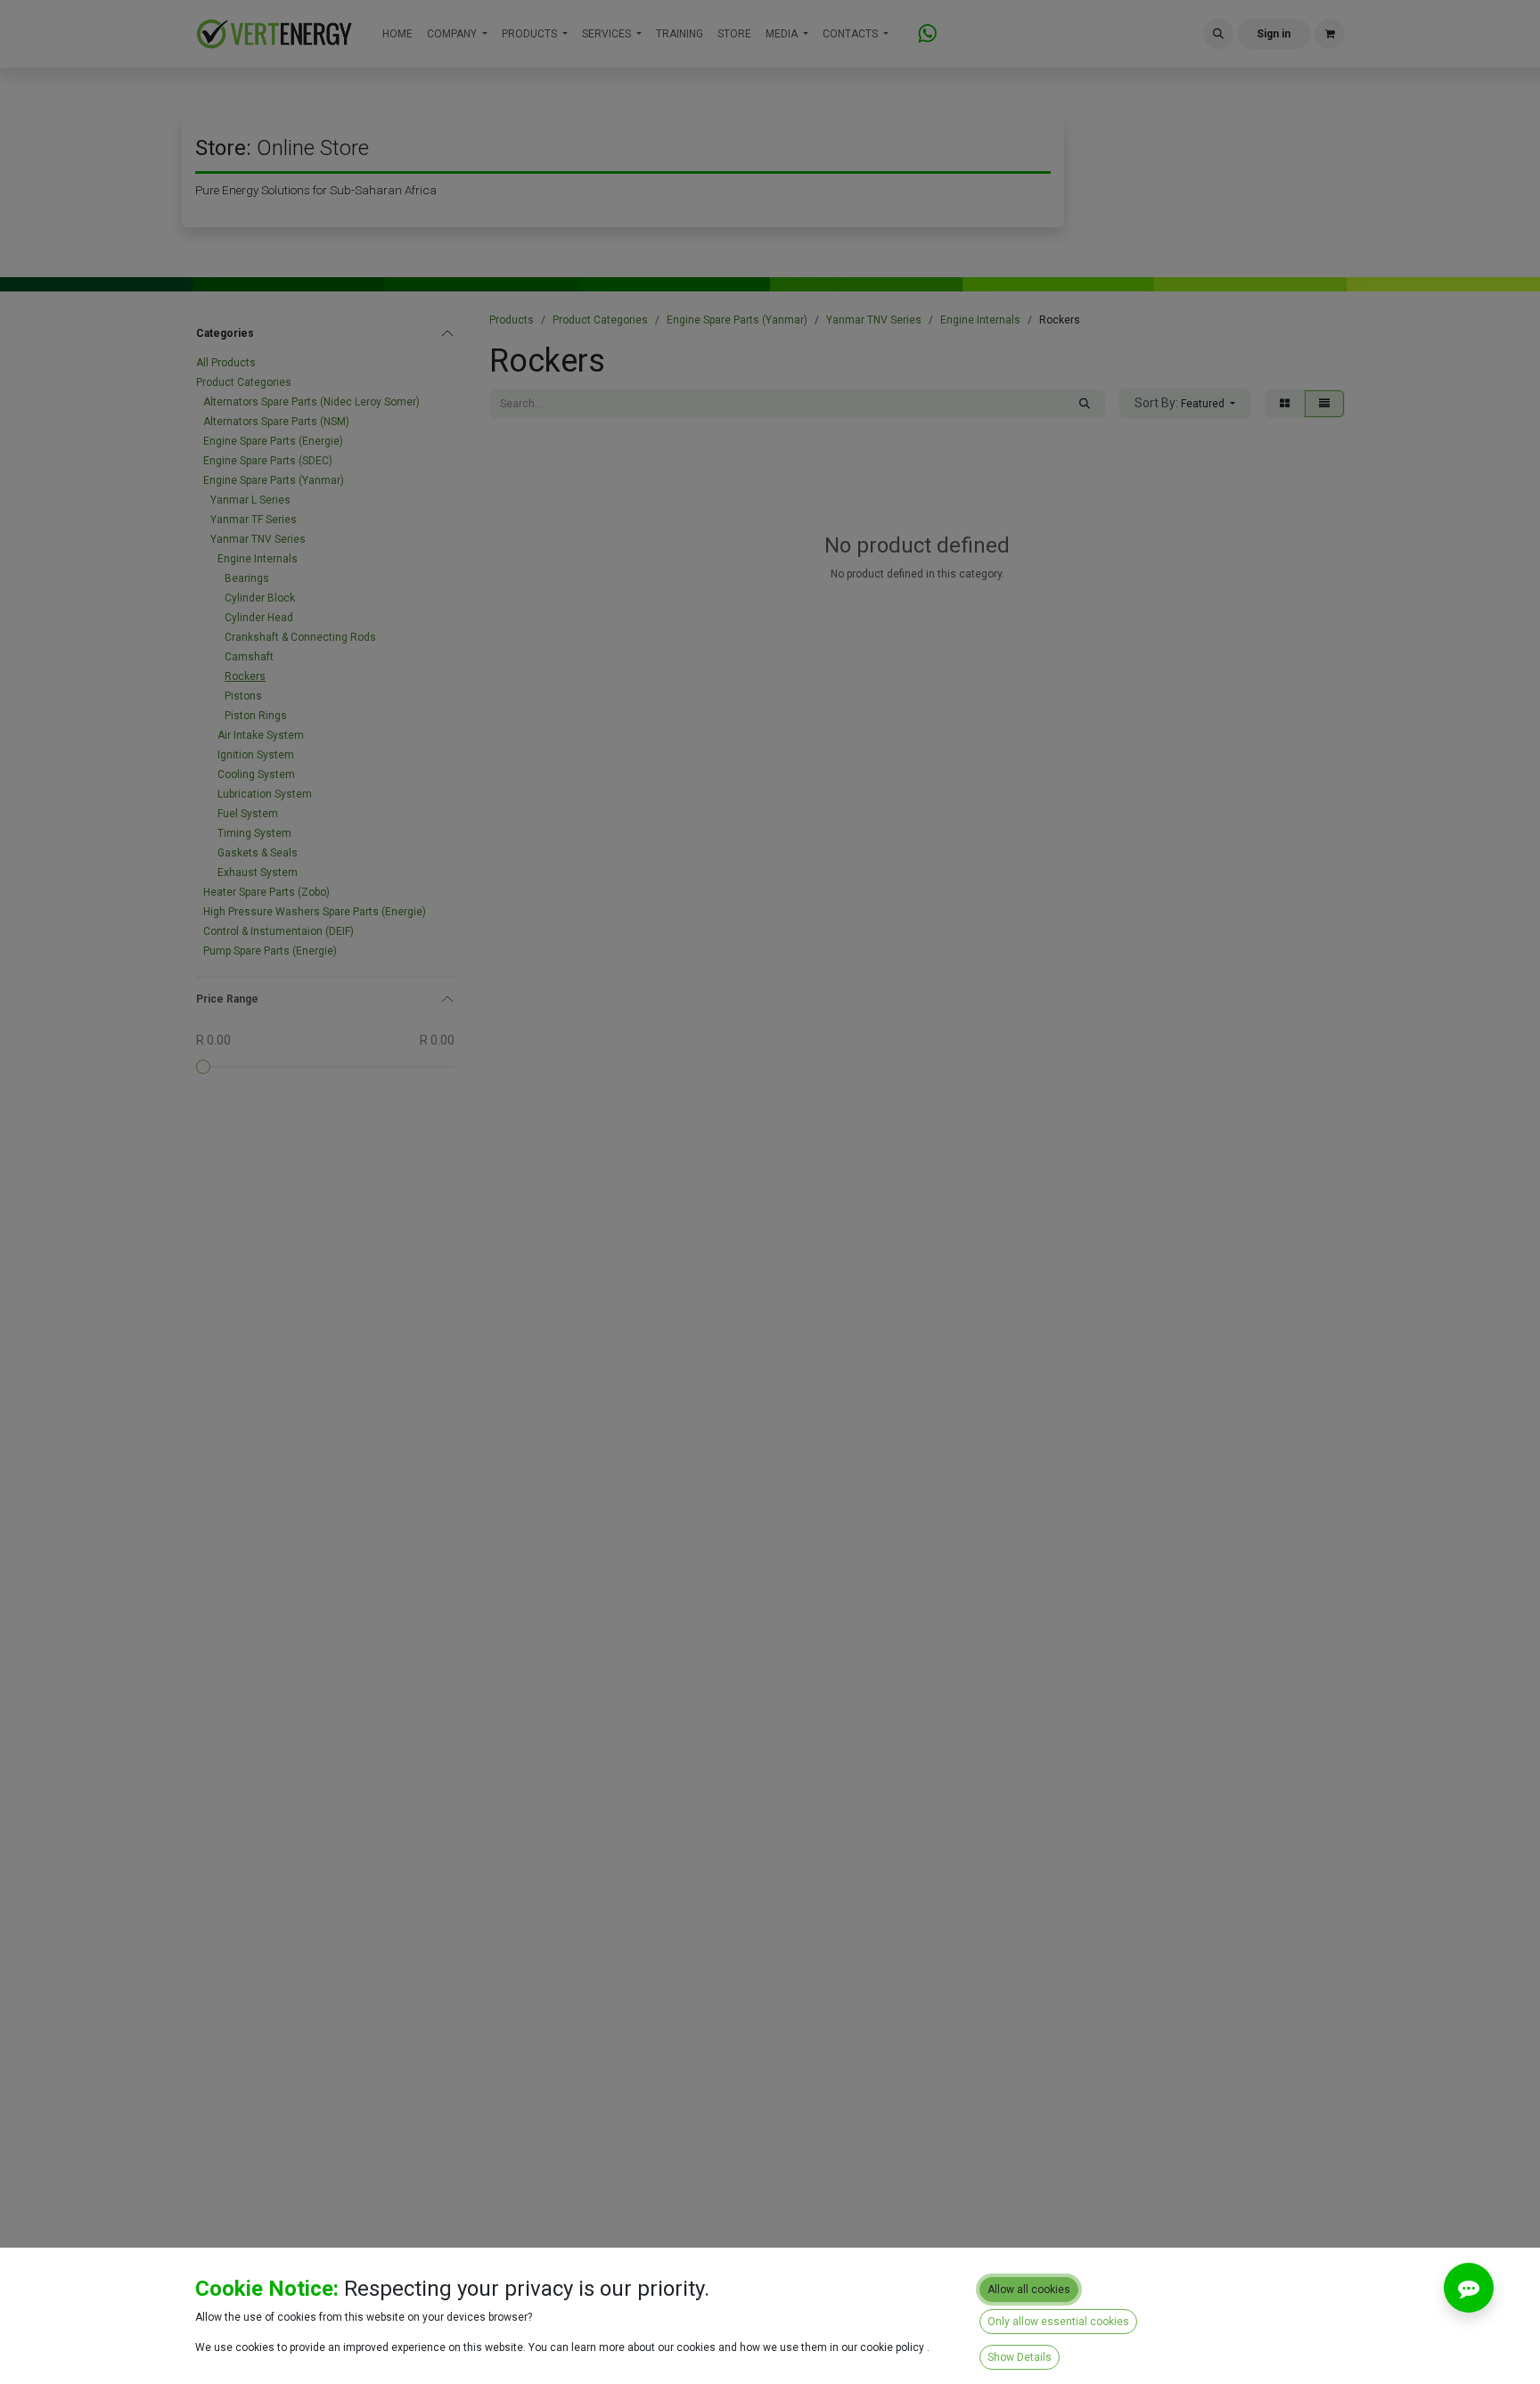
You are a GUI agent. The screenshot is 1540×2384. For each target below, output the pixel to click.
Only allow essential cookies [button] (1058, 2322)
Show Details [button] (1020, 2357)
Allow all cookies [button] (1029, 2290)
